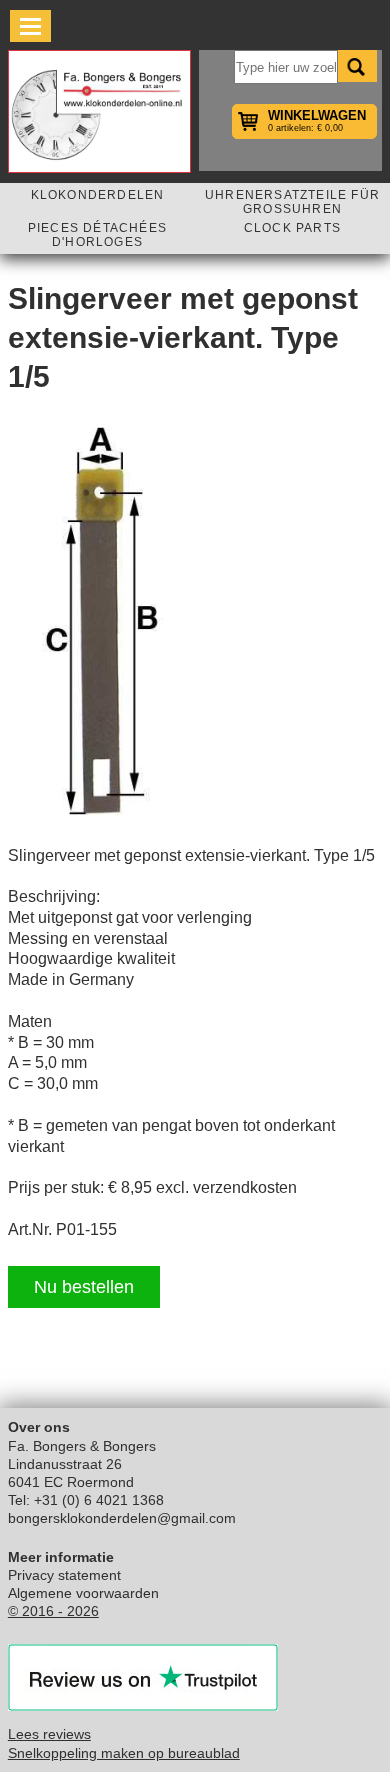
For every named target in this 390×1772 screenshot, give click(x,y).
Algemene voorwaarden (83, 1593)
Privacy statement (64, 1575)
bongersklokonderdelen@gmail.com (122, 1518)
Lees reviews (49, 1734)
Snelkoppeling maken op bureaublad (124, 1753)
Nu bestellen (84, 1287)
